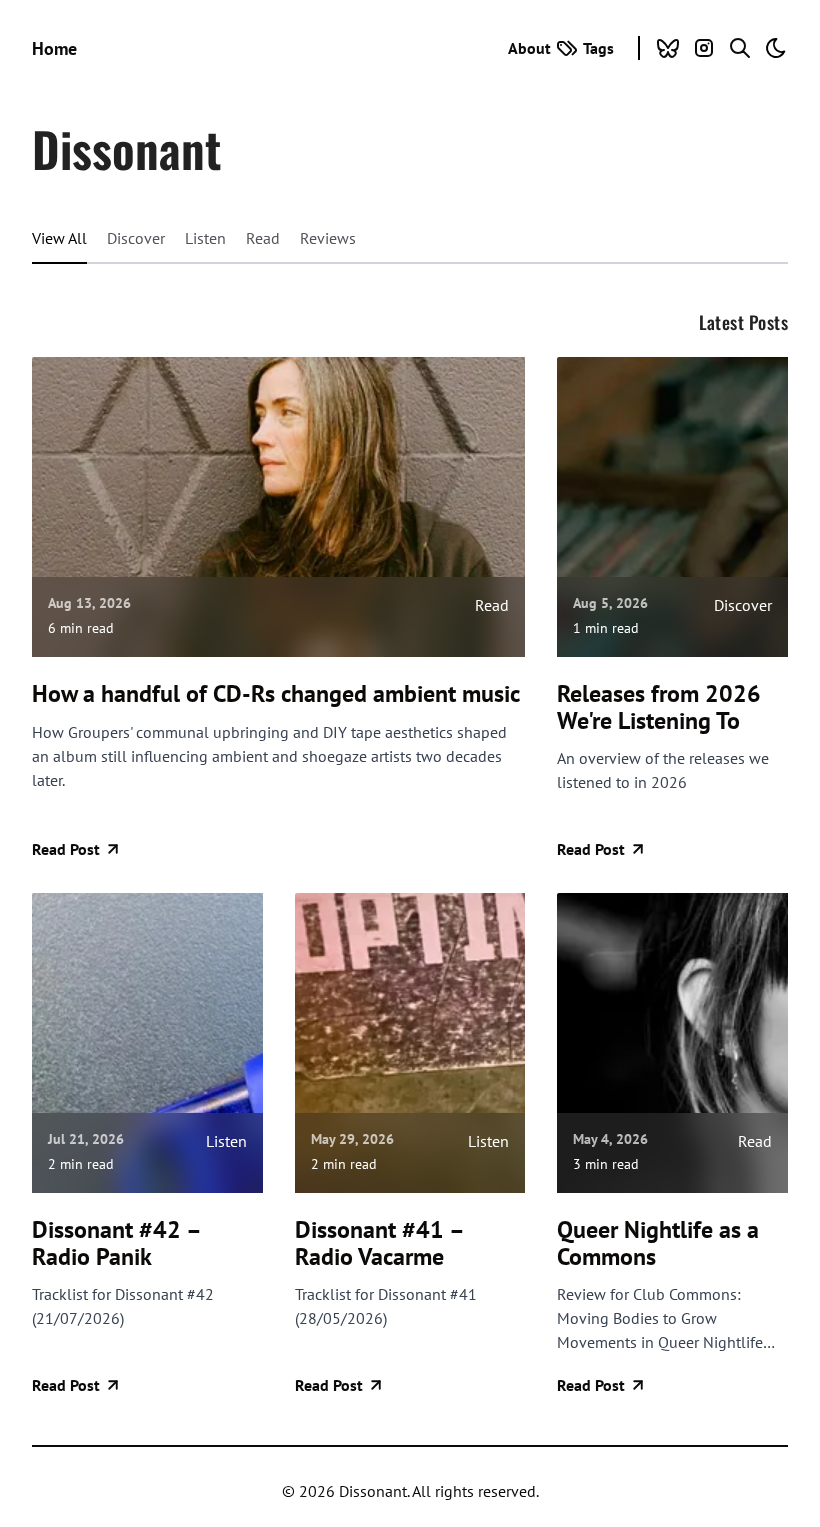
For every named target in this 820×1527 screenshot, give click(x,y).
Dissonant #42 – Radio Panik (116, 1243)
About (529, 48)
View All (59, 238)
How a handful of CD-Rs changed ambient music (276, 694)
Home (54, 48)
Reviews (328, 238)
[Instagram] (704, 48)
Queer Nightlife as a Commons (658, 1243)
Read (263, 238)
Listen (205, 238)
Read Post (66, 849)
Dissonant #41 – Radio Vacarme (379, 1243)
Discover (136, 238)
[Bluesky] (668, 48)
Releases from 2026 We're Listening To (659, 707)
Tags (598, 48)
